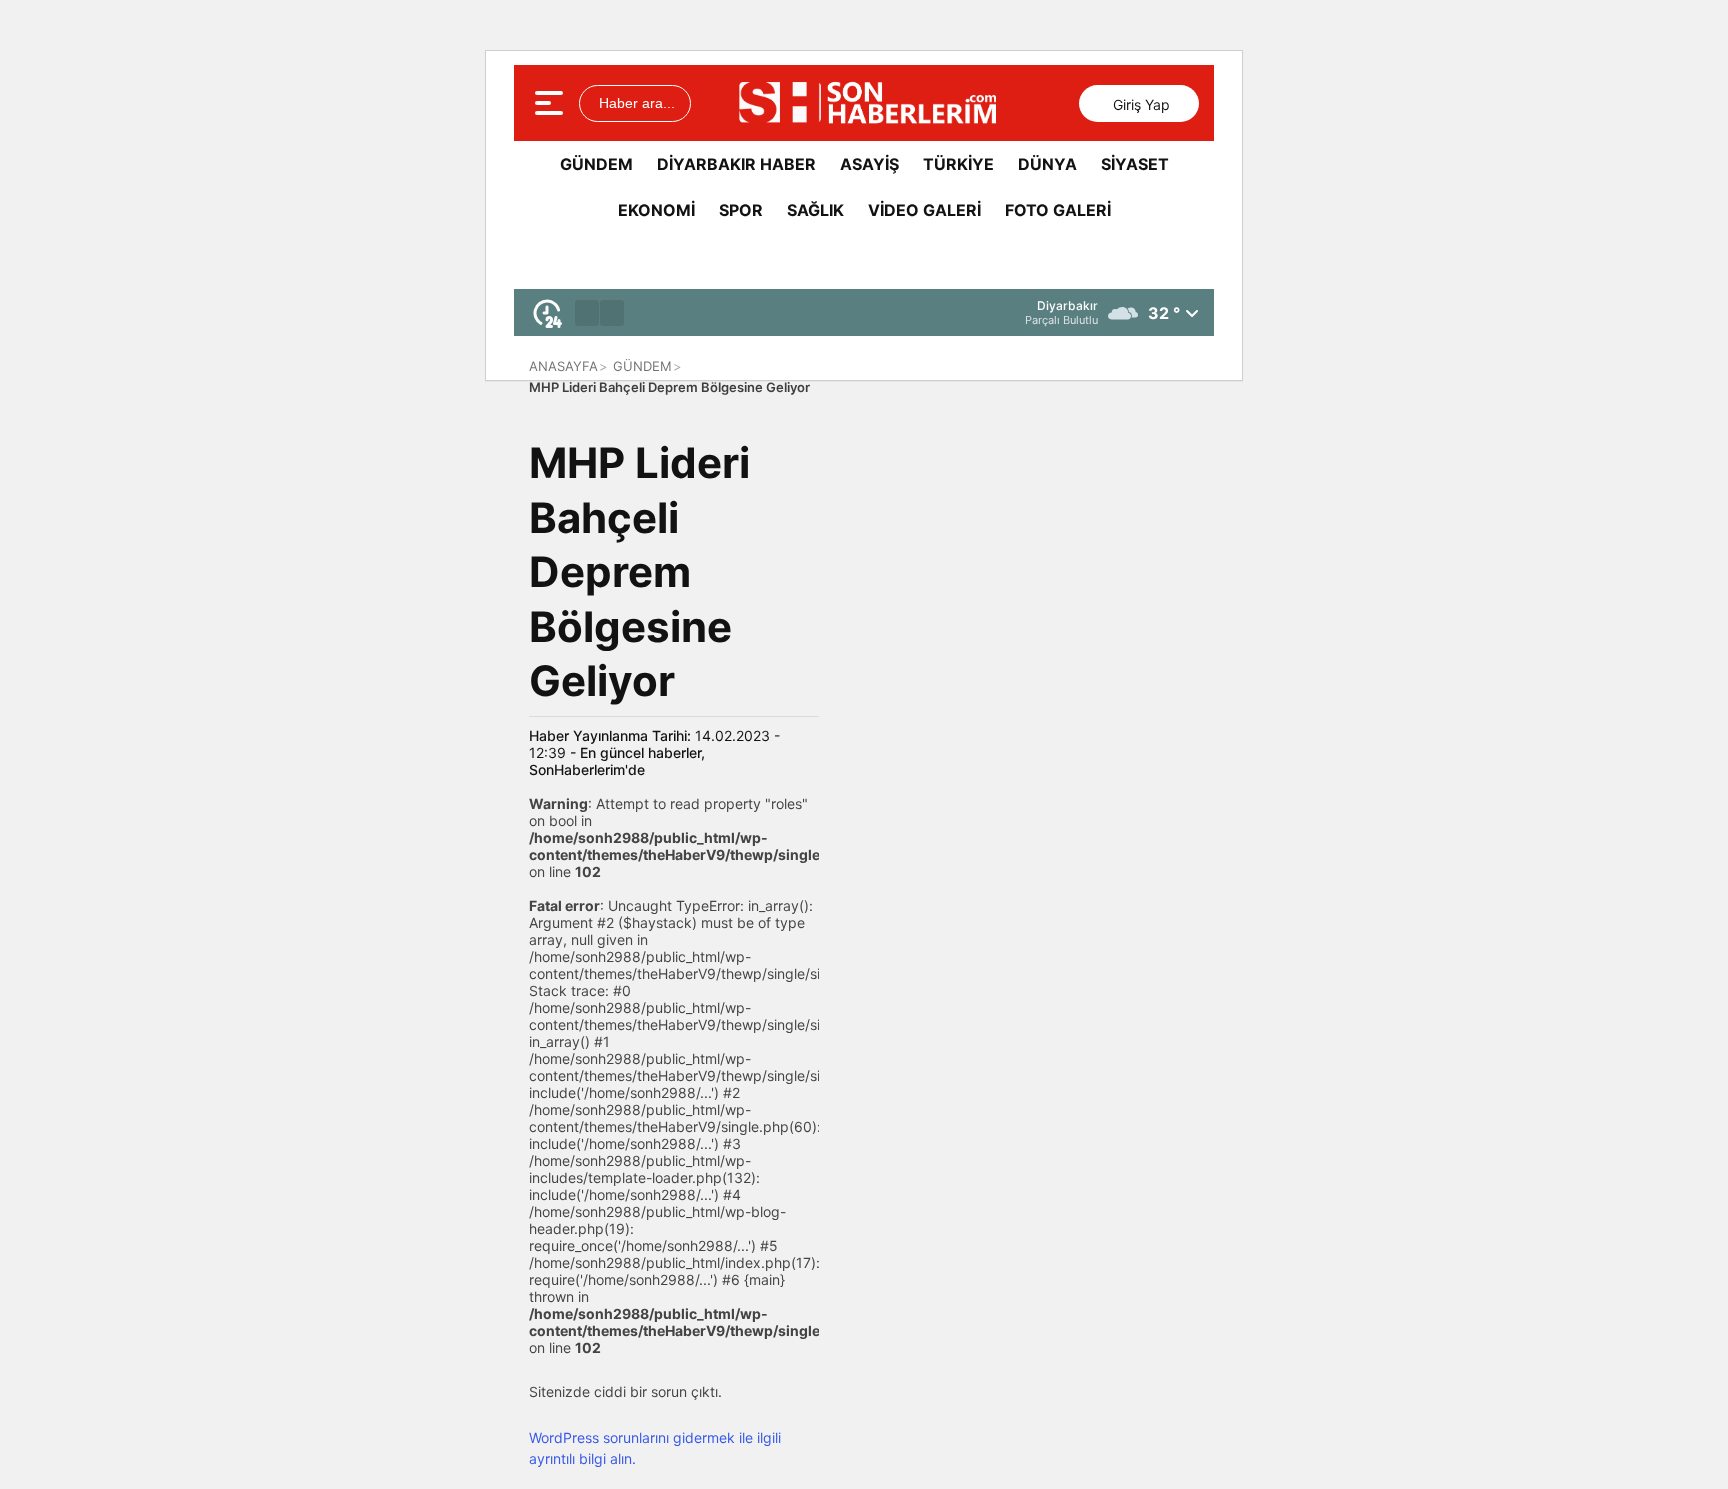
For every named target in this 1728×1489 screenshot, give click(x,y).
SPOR (741, 210)
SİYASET (1135, 164)
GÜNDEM (596, 164)
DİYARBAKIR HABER (736, 164)
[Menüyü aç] (551, 103)
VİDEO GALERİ (924, 210)
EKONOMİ (656, 210)
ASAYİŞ (869, 164)
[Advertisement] (1539, 490)
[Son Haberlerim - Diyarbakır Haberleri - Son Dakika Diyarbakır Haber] (866, 103)
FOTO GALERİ (1058, 210)
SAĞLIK (815, 210)
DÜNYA (1047, 164)
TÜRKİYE (958, 164)
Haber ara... (635, 103)
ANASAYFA (563, 366)
